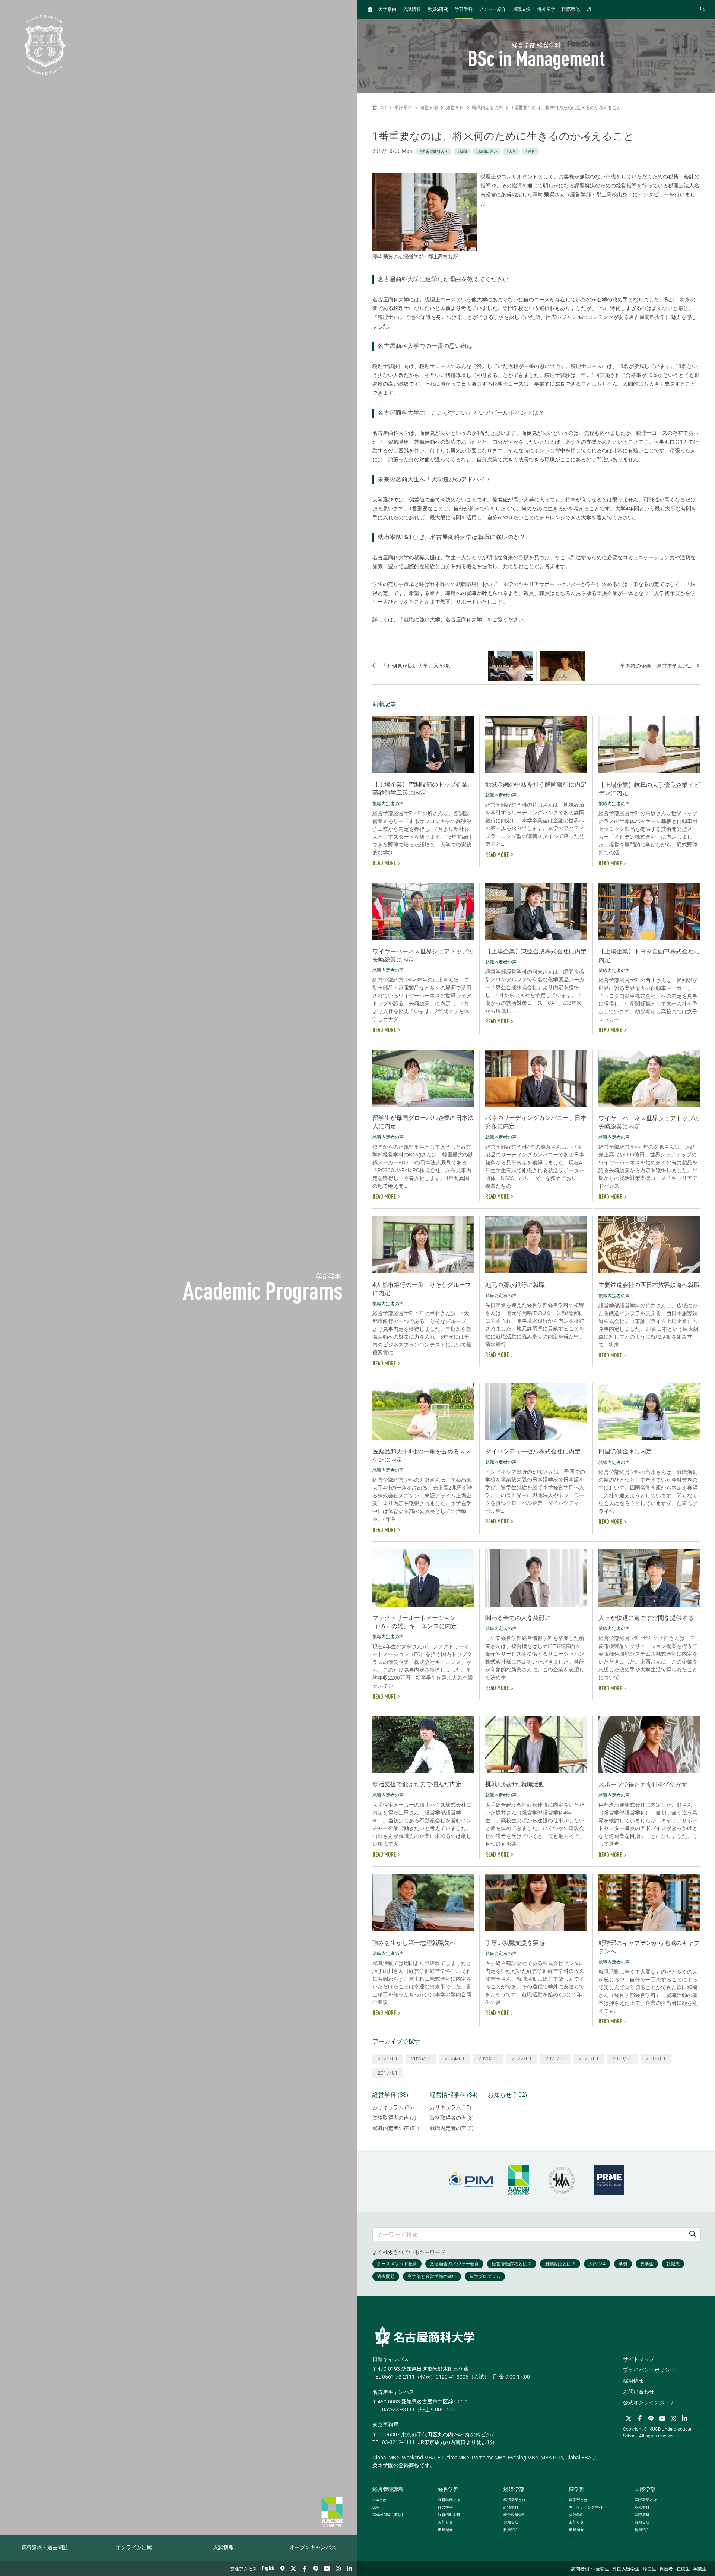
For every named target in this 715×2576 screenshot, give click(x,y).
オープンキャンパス (313, 2548)
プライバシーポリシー (649, 2370)
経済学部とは (515, 2500)
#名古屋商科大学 (434, 151)
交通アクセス (244, 2569)
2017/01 (388, 2073)
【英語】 (389, 2515)
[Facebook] (305, 2569)
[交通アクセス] (282, 2569)
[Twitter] (293, 2569)
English (268, 2569)
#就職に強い (487, 151)
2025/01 (421, 2058)
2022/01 (522, 2058)
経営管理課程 (388, 2489)
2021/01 (555, 2058)
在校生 (683, 2569)
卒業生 (700, 2569)
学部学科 (464, 10)
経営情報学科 (449, 2515)
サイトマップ (639, 2359)
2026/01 (388, 2058)
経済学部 (514, 2489)
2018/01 (656, 2058)
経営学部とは (449, 2500)
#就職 (462, 151)
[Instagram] (338, 2569)
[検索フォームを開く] (702, 10)
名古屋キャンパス (393, 2392)
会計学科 (576, 2515)
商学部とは (578, 2500)
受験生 (603, 2569)
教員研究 (438, 10)
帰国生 (649, 2569)
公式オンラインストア (649, 2402)
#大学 (511, 151)
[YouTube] (327, 2569)
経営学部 (429, 108)
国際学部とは (646, 2500)
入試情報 (223, 2548)
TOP (382, 108)
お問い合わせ (639, 2392)
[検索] (693, 2234)
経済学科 (511, 2507)
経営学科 (455, 108)
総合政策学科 (515, 2515)
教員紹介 (445, 2530)
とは (379, 2500)
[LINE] (316, 2569)
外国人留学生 (626, 2569)
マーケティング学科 (586, 2507)
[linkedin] (349, 2569)
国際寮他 (571, 10)
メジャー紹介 (493, 10)
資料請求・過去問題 (45, 2548)
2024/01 (455, 2058)
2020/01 (589, 2058)
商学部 (577, 2489)
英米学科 (642, 2507)
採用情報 (633, 2381)
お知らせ (445, 2522)
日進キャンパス (391, 2359)
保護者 (666, 2569)
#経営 (530, 151)
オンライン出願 (134, 2548)
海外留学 (546, 10)
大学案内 (387, 10)
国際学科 (642, 2515)
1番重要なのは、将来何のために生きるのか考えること (566, 108)
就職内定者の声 (487, 108)
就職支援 (522, 10)
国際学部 (645, 2489)
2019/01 (622, 2058)
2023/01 (488, 2058)
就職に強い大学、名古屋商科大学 (443, 620)
